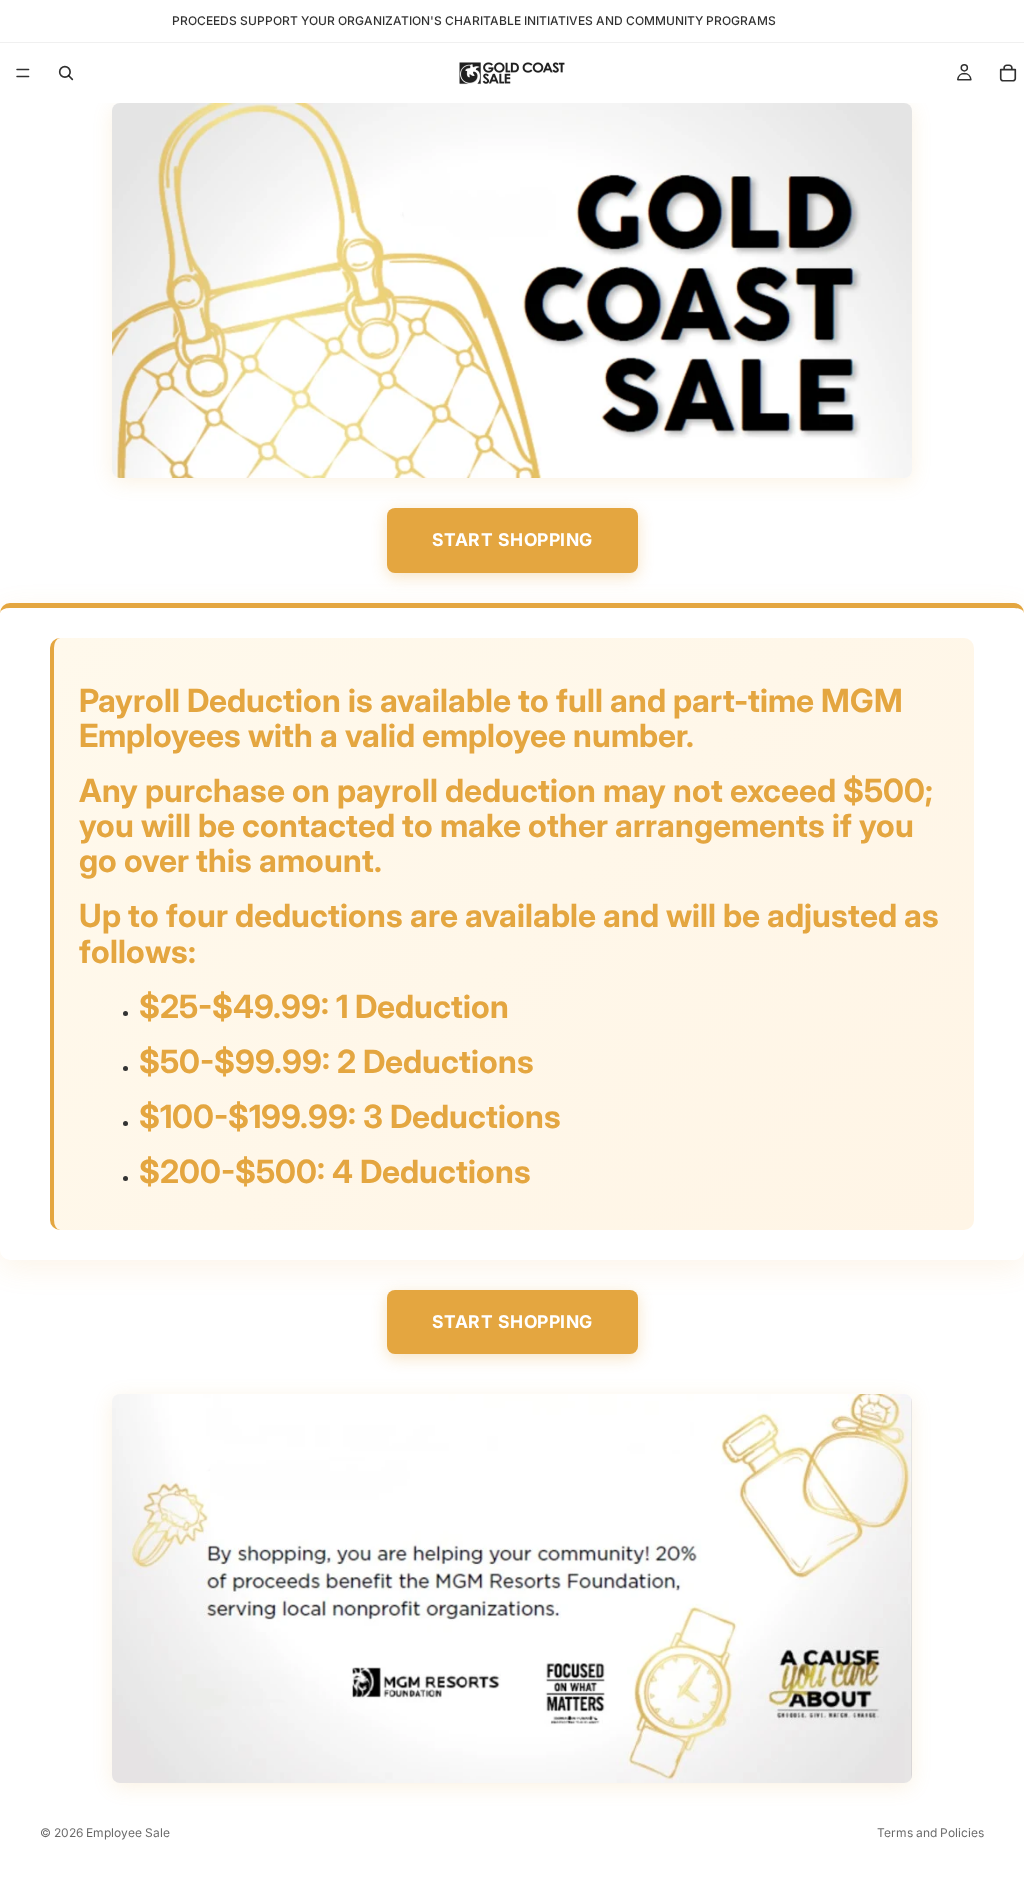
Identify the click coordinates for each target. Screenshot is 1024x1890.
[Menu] (23, 73)
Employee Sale (128, 1832)
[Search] (66, 73)
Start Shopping (512, 539)
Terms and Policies (930, 1832)
